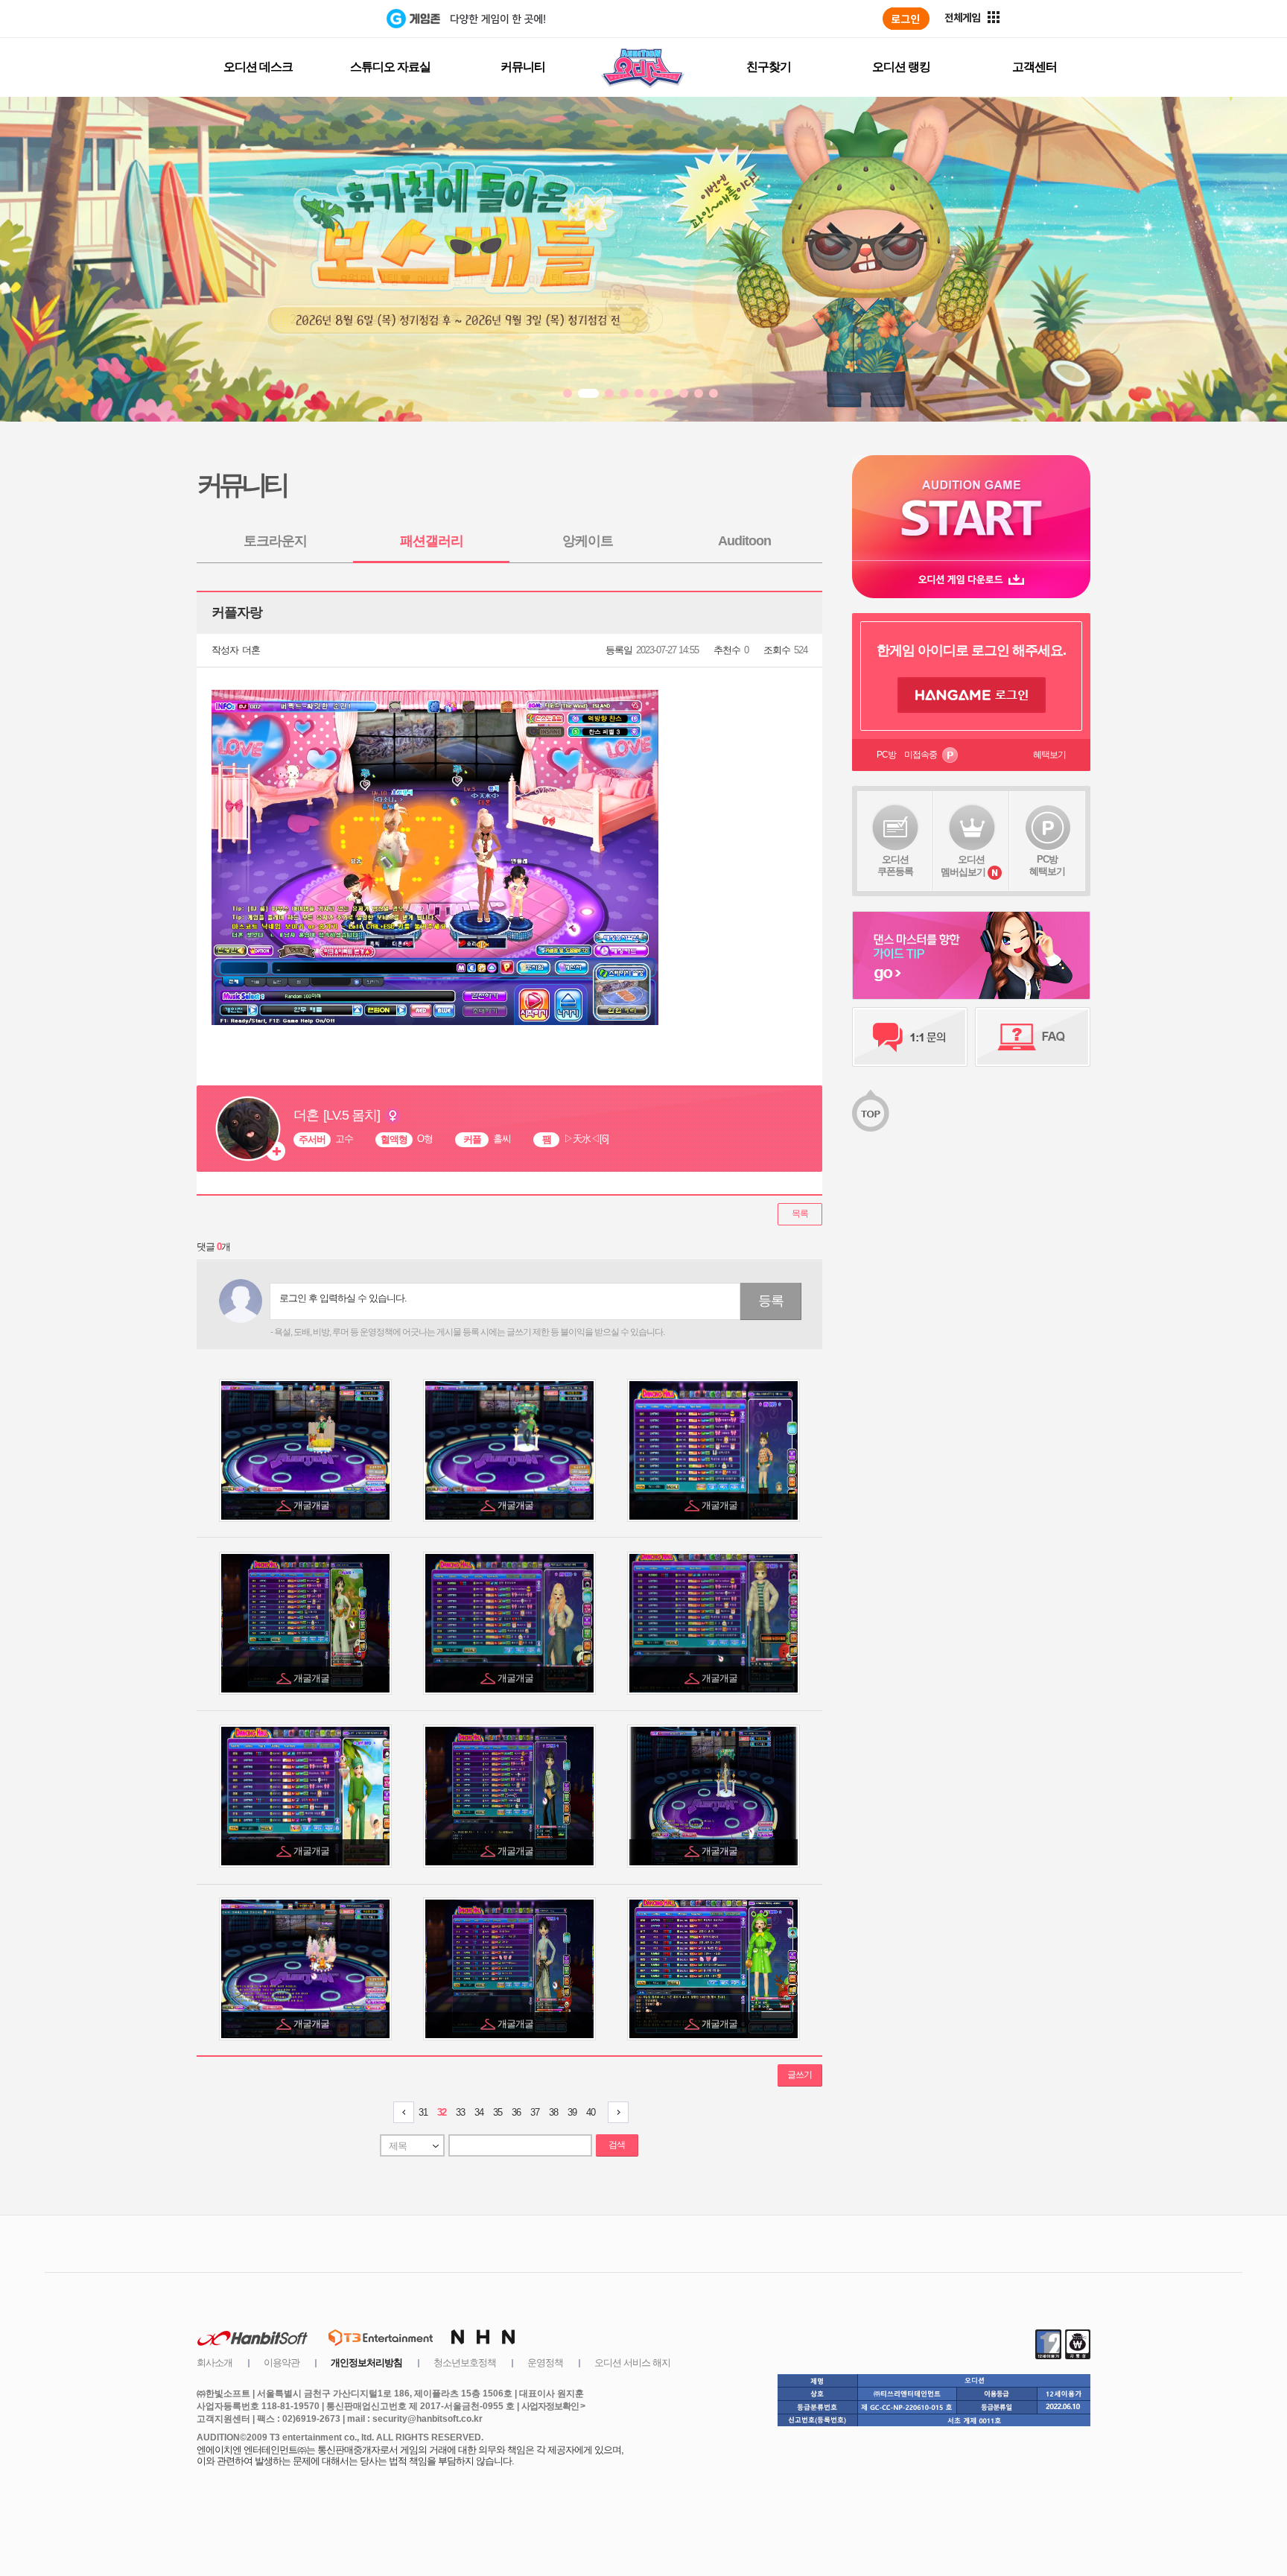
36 (516, 2112)
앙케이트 (588, 541)
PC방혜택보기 (1047, 865)
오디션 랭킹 (901, 67)
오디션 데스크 (258, 67)
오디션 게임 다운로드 (971, 579)
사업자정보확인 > (553, 2406)
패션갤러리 (432, 541)
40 (591, 2112)
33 (460, 2112)
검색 (617, 2145)
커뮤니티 (523, 67)
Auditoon (744, 541)
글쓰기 (800, 2075)
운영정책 (545, 2363)
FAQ (1033, 1037)
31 (423, 2112)
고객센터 (1035, 67)
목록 (800, 1214)
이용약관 (282, 2363)
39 (572, 2112)
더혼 (251, 650)
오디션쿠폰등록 (895, 865)
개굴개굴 (312, 1505)
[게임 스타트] (971, 508)
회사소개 (214, 2363)
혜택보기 (1049, 755)
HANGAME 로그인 (972, 695)
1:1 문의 (910, 1037)
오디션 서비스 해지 (632, 2363)
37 (535, 2112)
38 (553, 2112)
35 (498, 2112)
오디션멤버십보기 (963, 866)
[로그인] (906, 19)
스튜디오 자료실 (390, 67)
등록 (771, 1301)
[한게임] (325, 19)
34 (479, 2112)
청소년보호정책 (465, 2363)
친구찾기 (769, 67)
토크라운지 (275, 541)
